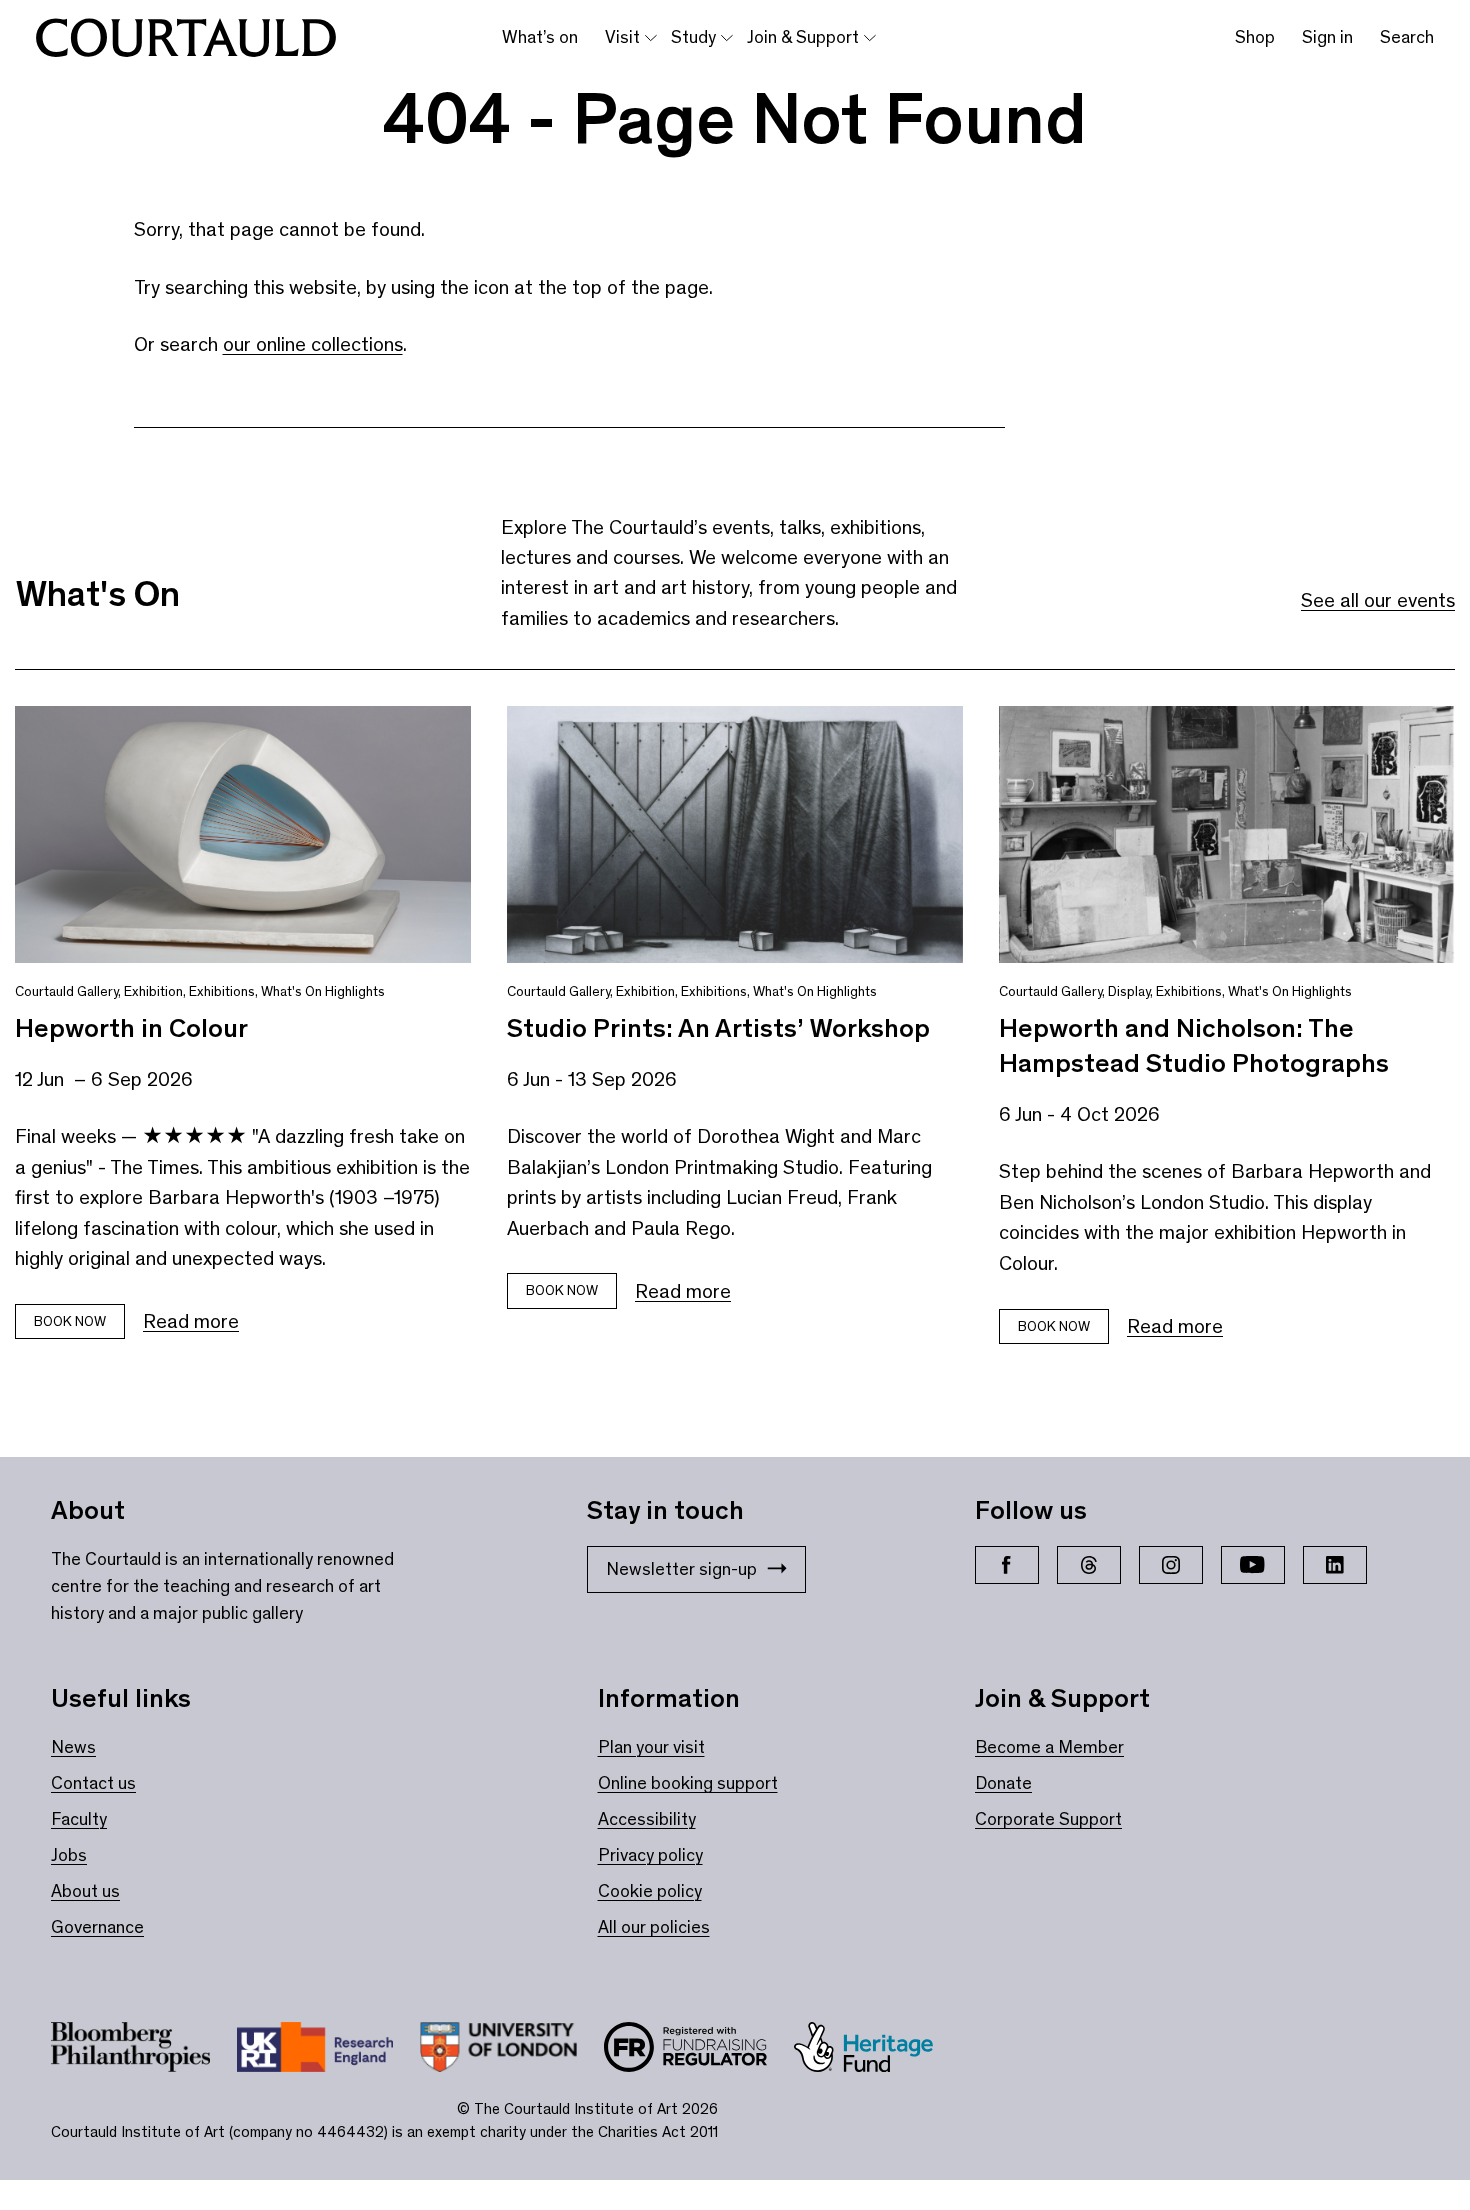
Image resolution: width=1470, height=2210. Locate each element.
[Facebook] (1007, 1565)
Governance (97, 1927)
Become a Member (1049, 1747)
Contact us (93, 1783)
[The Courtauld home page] (186, 38)
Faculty (79, 1819)
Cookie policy (650, 1891)
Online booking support (688, 1783)
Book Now (562, 1290)
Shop (1255, 37)
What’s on (540, 37)
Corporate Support (1048, 1819)
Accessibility (647, 1819)
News (73, 1747)
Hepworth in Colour (131, 1028)
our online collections (313, 344)
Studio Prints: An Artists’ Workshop (718, 1028)
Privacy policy (650, 1855)
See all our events (1378, 600)
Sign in (1327, 37)
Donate (1003, 1783)
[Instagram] (1171, 1565)
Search (1407, 37)
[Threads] (1089, 1565)
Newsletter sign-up (681, 1569)
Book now (70, 1321)
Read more (191, 1321)
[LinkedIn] (1335, 1565)
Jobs (69, 1855)
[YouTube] (1253, 1565)
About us (85, 1891)
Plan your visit (651, 1747)
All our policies (654, 1927)
